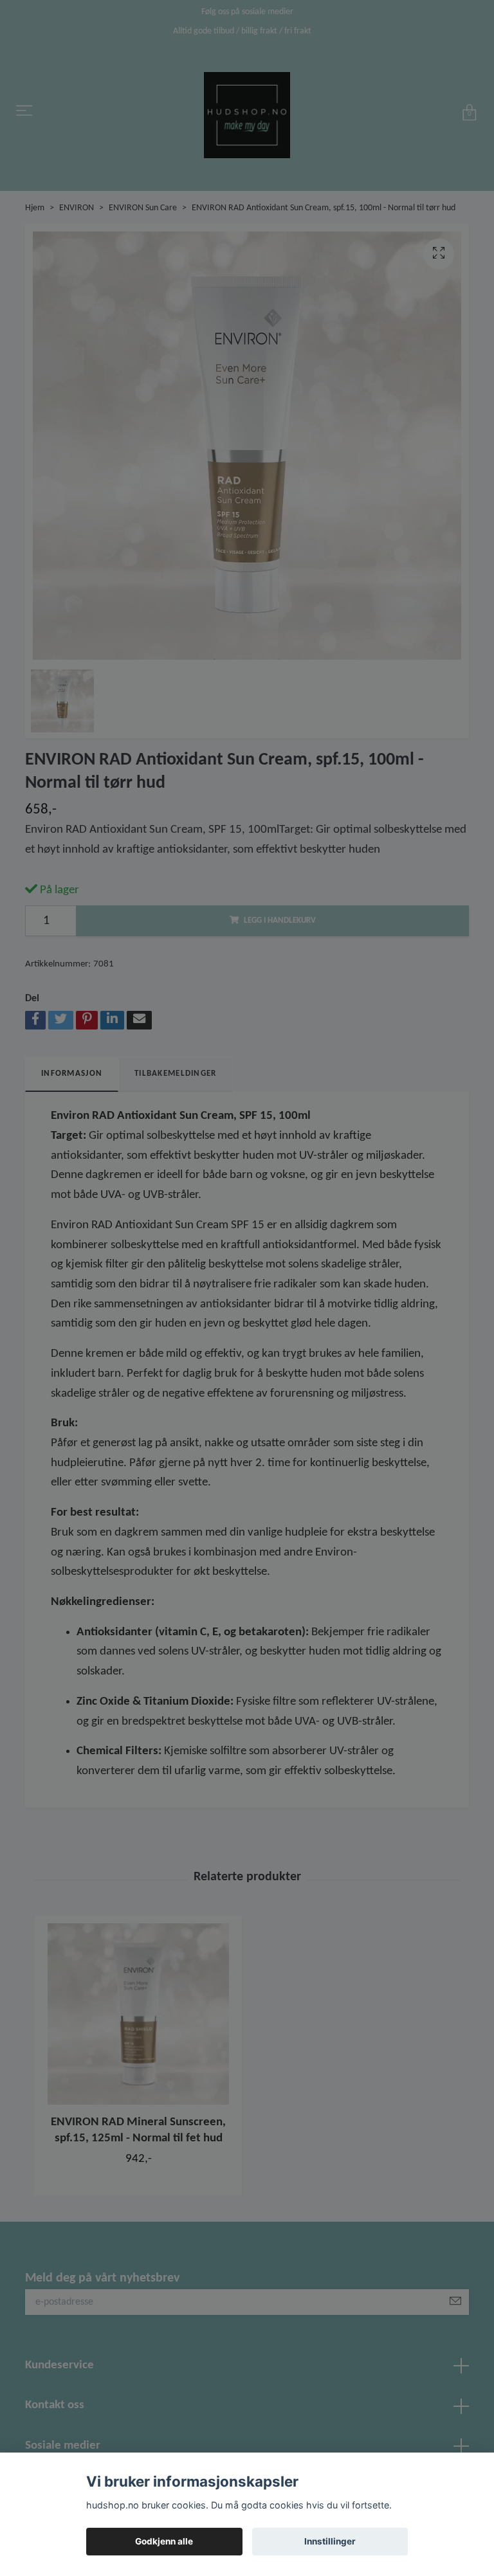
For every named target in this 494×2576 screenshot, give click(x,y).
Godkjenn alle (164, 2541)
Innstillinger (330, 2541)
